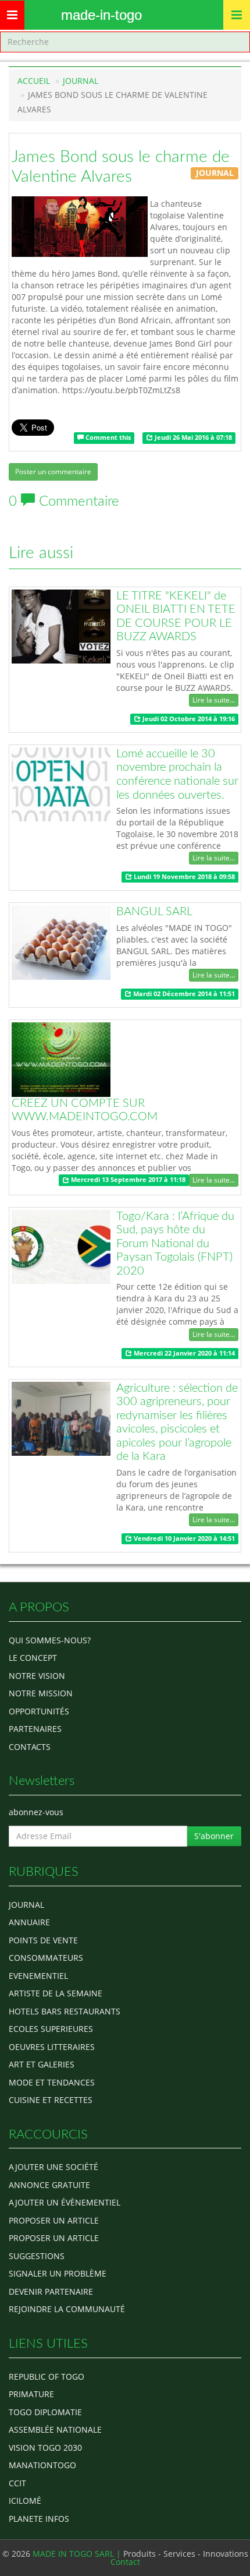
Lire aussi (41, 553)
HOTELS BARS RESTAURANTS (65, 2011)
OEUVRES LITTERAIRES (52, 2047)
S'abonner (214, 1836)
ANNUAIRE (29, 1922)
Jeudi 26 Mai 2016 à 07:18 (192, 437)
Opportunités (39, 1711)
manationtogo (42, 2465)
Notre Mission (41, 1693)
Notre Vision (37, 1676)
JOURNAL (81, 81)
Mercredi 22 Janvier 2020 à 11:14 (183, 1353)
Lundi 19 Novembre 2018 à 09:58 (183, 877)
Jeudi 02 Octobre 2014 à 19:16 (188, 719)
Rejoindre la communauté (67, 2309)
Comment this (107, 437)
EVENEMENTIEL (38, 1976)
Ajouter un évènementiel (65, 2202)
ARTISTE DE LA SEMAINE (56, 1993)
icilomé (25, 2501)
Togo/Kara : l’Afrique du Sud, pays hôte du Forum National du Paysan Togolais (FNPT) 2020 (175, 1244)
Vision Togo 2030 (45, 2448)
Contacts (30, 1747)
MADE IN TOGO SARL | (78, 2554)
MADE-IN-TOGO (101, 15)
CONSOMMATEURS (46, 1958)
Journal (26, 1905)
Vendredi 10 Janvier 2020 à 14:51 (183, 1538)
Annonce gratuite (49, 2185)
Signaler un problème (58, 2273)
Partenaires (35, 1729)
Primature (31, 2394)
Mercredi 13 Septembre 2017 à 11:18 (127, 1180)
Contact (125, 2562)
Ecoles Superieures (51, 2029)
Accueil (34, 81)
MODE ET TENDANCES (52, 2082)
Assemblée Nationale (55, 2429)
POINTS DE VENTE (43, 1940)
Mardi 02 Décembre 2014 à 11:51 (183, 994)
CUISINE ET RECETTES (51, 2100)
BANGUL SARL (154, 912)
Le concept (33, 1658)
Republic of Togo (47, 2376)
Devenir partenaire (51, 2291)
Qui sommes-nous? (50, 1640)
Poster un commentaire (53, 472)
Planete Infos (39, 2519)
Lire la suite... (214, 700)
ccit (17, 2483)
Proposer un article (54, 2220)
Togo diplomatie (45, 2412)
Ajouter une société (53, 2167)
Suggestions (37, 2256)
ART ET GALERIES (42, 2064)
